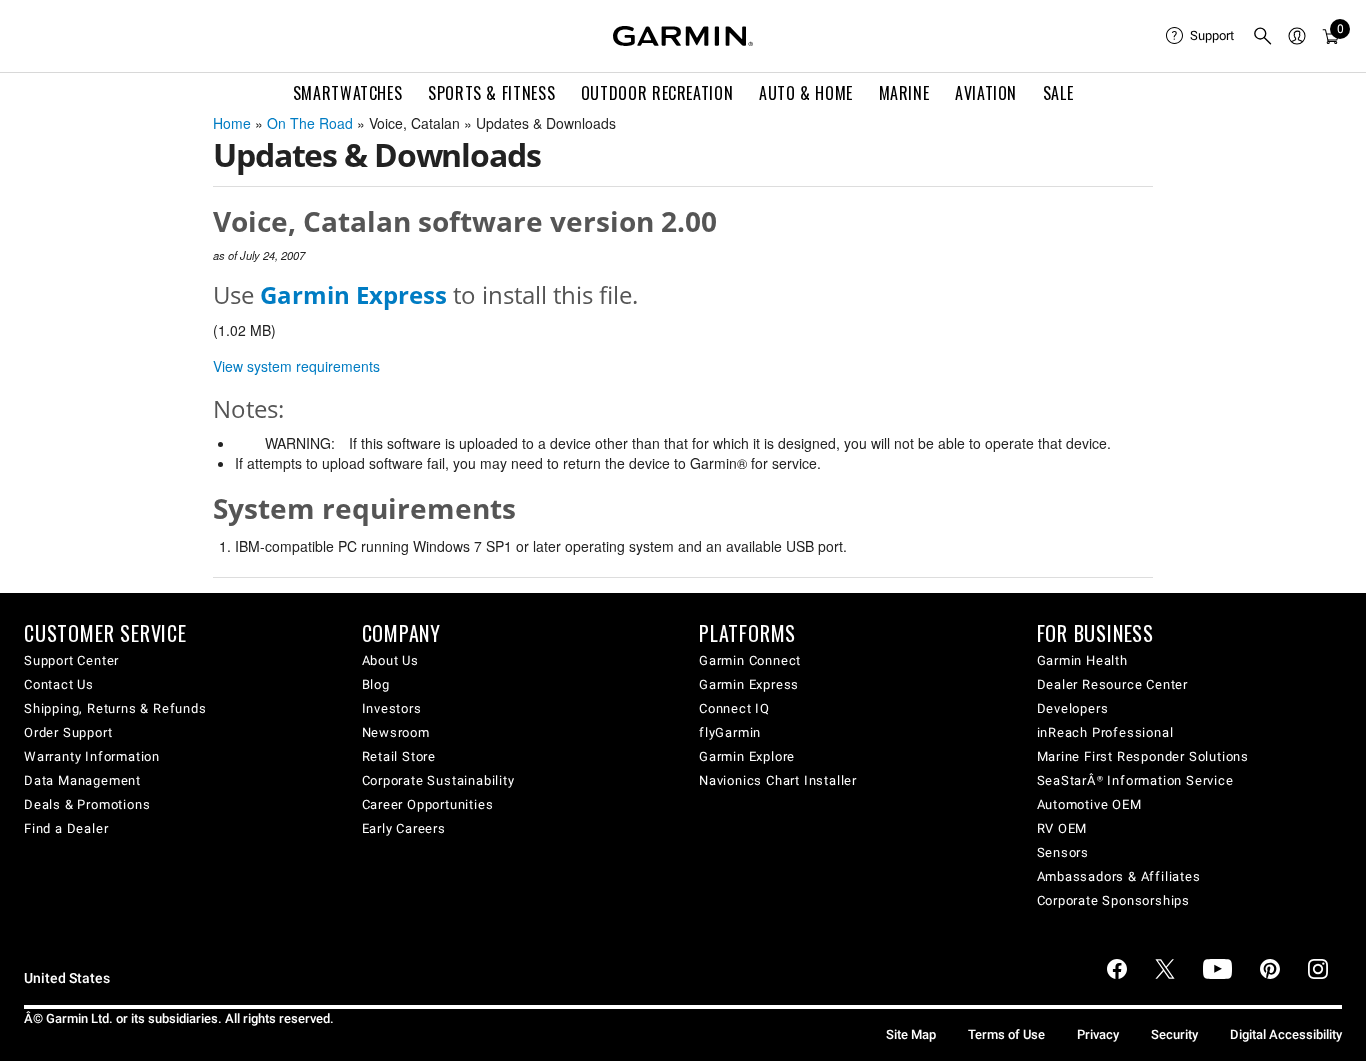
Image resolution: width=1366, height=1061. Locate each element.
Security (1174, 1034)
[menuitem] (1201, 36)
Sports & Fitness (491, 93)
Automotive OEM (1089, 804)
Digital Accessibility (1286, 1034)
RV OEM (1062, 828)
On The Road (310, 123)
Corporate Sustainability (438, 780)
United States (67, 978)
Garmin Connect (750, 660)
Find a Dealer (66, 828)
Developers (1073, 708)
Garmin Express (749, 684)
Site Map (911, 1034)
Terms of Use (1006, 1034)
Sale (1058, 93)
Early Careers (404, 828)
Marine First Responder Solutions (1143, 756)
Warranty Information (92, 756)
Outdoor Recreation (657, 93)
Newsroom (396, 732)
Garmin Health (1082, 660)
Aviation (986, 93)
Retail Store (399, 756)
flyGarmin (730, 732)
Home (232, 123)
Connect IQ (734, 708)
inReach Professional (1105, 732)
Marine (904, 93)
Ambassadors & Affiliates (1119, 876)
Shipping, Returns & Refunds (115, 708)
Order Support (68, 732)
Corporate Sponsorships (1114, 900)
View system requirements (296, 366)
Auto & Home (806, 93)
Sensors (1063, 852)
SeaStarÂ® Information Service (1135, 780)
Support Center (71, 660)
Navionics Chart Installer (778, 780)
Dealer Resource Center (1113, 684)
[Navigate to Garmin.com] (683, 36)
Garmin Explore (747, 756)
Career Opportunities (428, 804)
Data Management (82, 780)
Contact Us (59, 684)
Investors (392, 708)
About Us (390, 660)
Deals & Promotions (87, 804)
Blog (376, 684)
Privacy (1098, 1034)
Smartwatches (348, 93)
